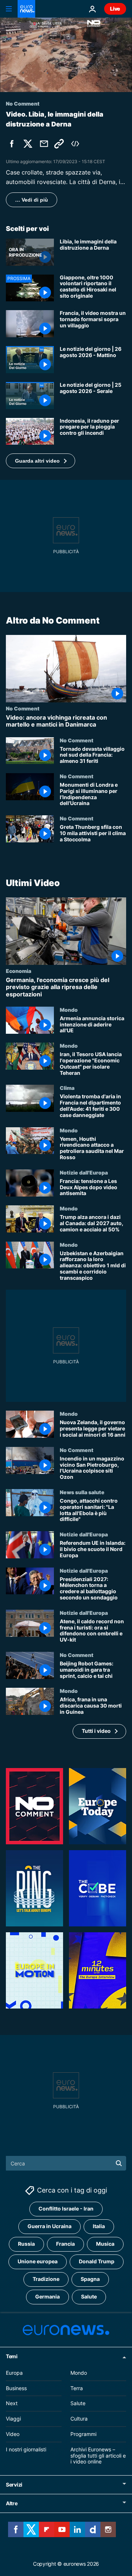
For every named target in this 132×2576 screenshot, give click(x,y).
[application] (66, 55)
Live (115, 9)
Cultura (79, 2419)
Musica (105, 2244)
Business (16, 2388)
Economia (19, 971)
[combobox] (66, 2163)
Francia (65, 2244)
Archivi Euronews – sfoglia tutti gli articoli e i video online (98, 2456)
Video (13, 2434)
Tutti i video (96, 1731)
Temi (12, 2356)
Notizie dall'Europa (84, 1172)
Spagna (90, 2279)
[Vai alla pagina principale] (26, 9)
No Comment (23, 709)
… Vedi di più (32, 200)
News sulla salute (82, 1492)
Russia (26, 2244)
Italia (99, 2226)
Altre (12, 2503)
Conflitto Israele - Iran (66, 2208)
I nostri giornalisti (26, 2449)
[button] (41, 461)
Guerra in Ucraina (49, 2226)
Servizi (14, 2485)
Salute (89, 2296)
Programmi (83, 2434)
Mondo (69, 1010)
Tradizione (46, 2279)
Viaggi (13, 2419)
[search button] (119, 2163)
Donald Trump (97, 2261)
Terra (77, 2388)
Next (12, 2403)
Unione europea (38, 2261)
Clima (67, 1088)
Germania (47, 2296)
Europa (14, 2373)
